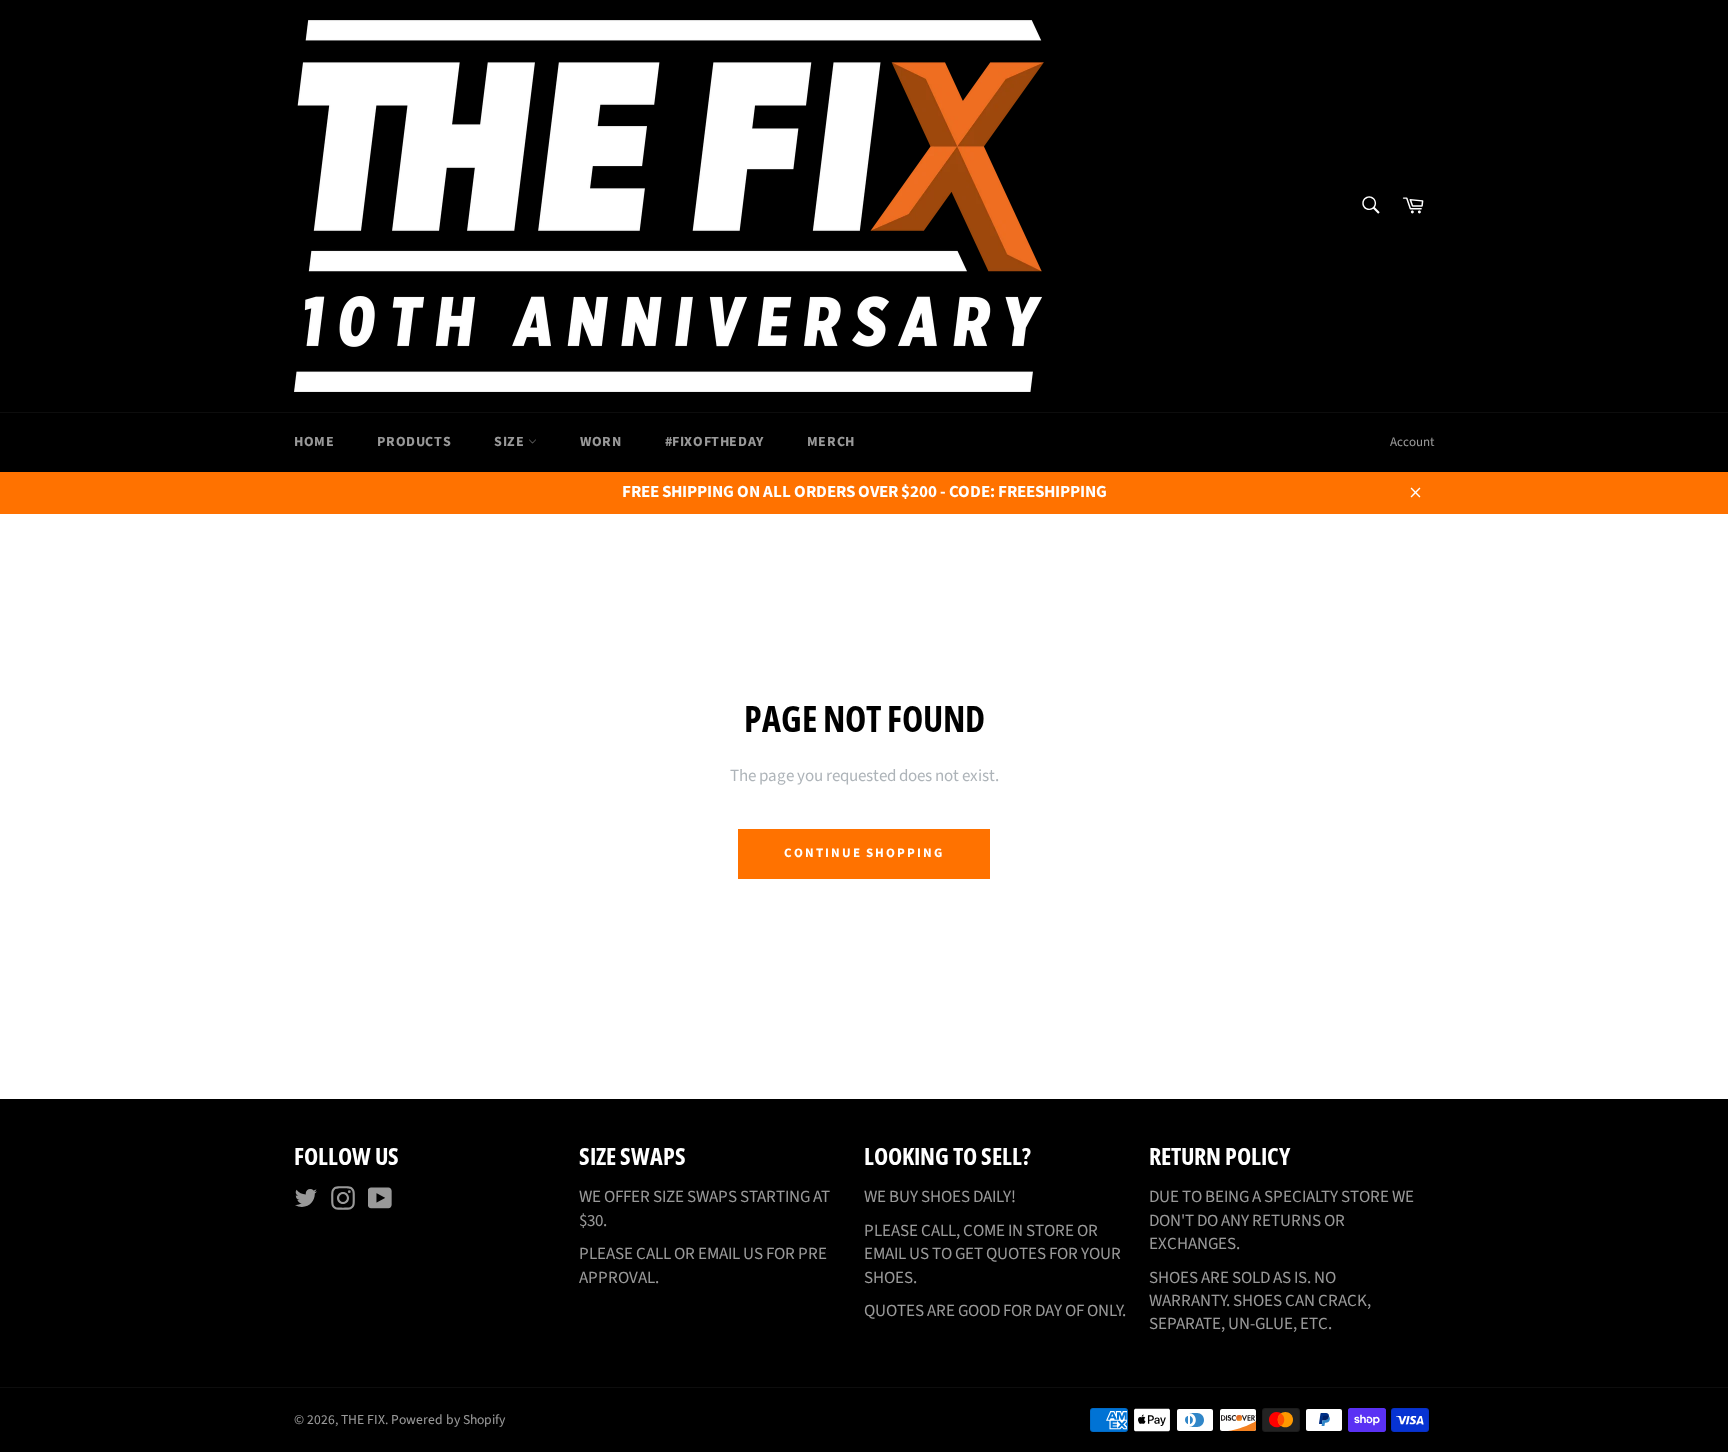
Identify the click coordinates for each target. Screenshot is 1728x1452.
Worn (600, 442)
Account (1412, 442)
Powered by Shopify (448, 1419)
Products (414, 442)
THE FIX (363, 1419)
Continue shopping (864, 853)
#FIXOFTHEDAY (714, 442)
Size (511, 442)
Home (314, 442)
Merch (831, 442)
